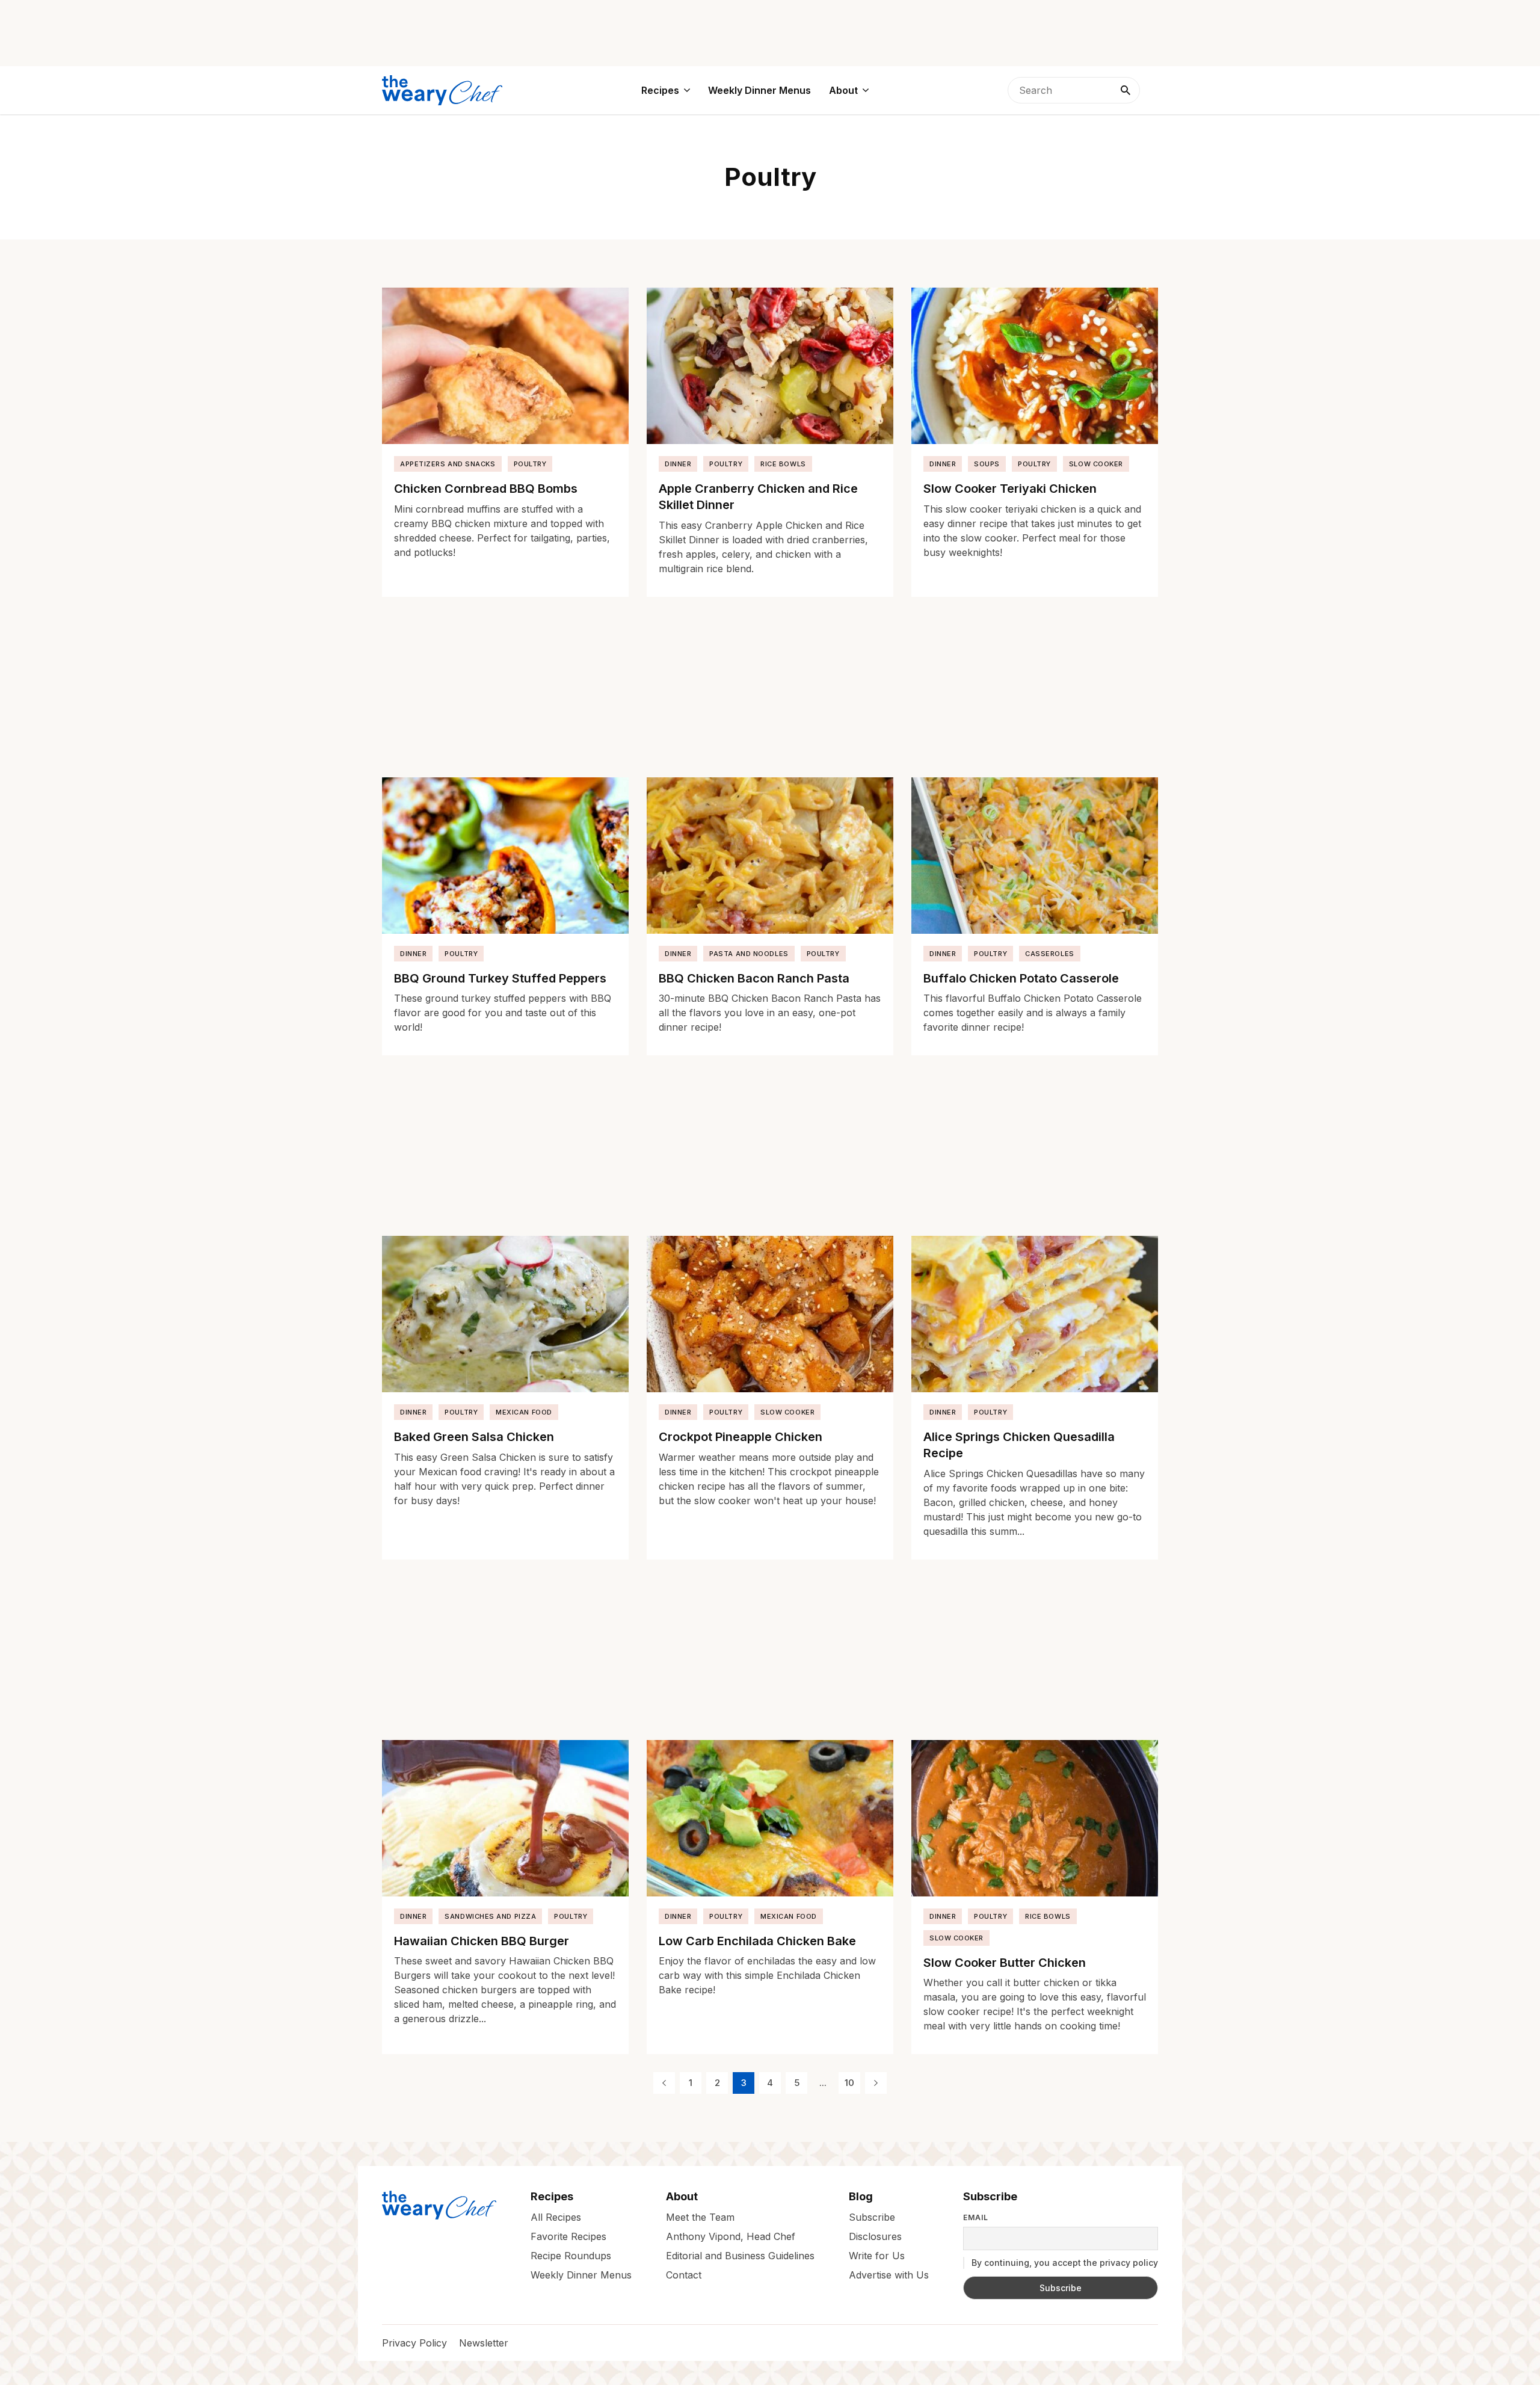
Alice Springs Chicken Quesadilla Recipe (1019, 1445)
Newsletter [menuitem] (484, 2343)
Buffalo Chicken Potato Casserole (1021, 978)
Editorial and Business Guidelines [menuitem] (740, 2256)
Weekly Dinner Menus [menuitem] (759, 90)
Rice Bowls (783, 464)
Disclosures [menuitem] (875, 2236)
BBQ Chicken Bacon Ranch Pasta (754, 978)
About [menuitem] (843, 90)
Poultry (530, 464)
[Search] (1126, 90)
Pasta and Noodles (749, 954)
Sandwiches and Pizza (490, 1916)
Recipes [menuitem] (660, 90)
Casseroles (1050, 954)
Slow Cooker (1096, 464)
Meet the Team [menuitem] (700, 2217)
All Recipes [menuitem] (556, 2217)
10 (849, 2083)
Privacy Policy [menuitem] (414, 2343)
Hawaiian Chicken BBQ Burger (482, 1941)
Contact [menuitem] (684, 2275)
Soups (987, 464)
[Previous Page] (664, 2083)
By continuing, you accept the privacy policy (1064, 2263)
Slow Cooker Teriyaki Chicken (1010, 489)
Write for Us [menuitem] (877, 2256)
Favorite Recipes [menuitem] (568, 2236)
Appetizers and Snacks (448, 464)
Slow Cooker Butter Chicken (1005, 1963)
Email (976, 2218)
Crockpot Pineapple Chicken (741, 1437)
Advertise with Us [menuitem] (889, 2275)
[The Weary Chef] (442, 90)
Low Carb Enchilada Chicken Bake (757, 1941)
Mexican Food (524, 1412)
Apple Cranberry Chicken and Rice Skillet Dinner (758, 497)
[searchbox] (1074, 90)
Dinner (678, 464)
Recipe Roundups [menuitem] (571, 2256)
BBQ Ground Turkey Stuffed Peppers (500, 978)
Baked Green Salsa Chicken (474, 1437)
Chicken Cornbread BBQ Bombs (486, 489)
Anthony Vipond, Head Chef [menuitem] (731, 2236)
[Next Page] (876, 2083)
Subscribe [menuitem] (872, 2217)
